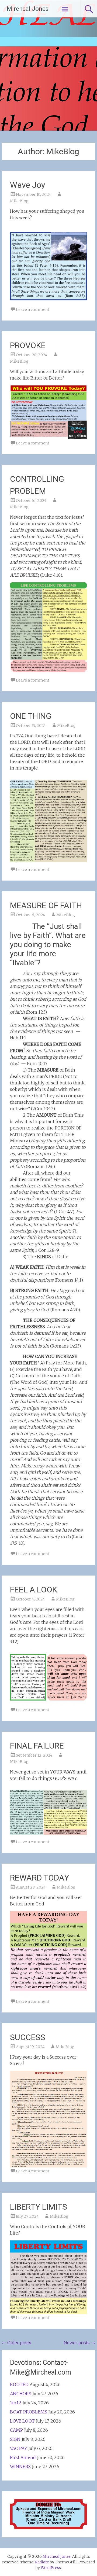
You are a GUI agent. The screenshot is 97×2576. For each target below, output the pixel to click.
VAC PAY (19, 2448)
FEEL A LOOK (34, 1590)
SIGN (15, 2439)
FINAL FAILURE (37, 1746)
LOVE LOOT (22, 2421)
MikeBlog (19, 201)
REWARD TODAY (39, 1878)
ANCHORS (21, 2394)
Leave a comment (33, 310)
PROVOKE (28, 345)
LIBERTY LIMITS (39, 2207)
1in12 (16, 2403)
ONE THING (31, 716)
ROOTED (19, 2384)
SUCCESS (28, 2037)
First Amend (23, 2457)
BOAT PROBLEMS (29, 2412)
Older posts (17, 2343)
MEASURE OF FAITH (46, 905)
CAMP (16, 2430)
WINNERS (20, 2467)
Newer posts (79, 2343)
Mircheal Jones (28, 9)
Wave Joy (27, 185)
